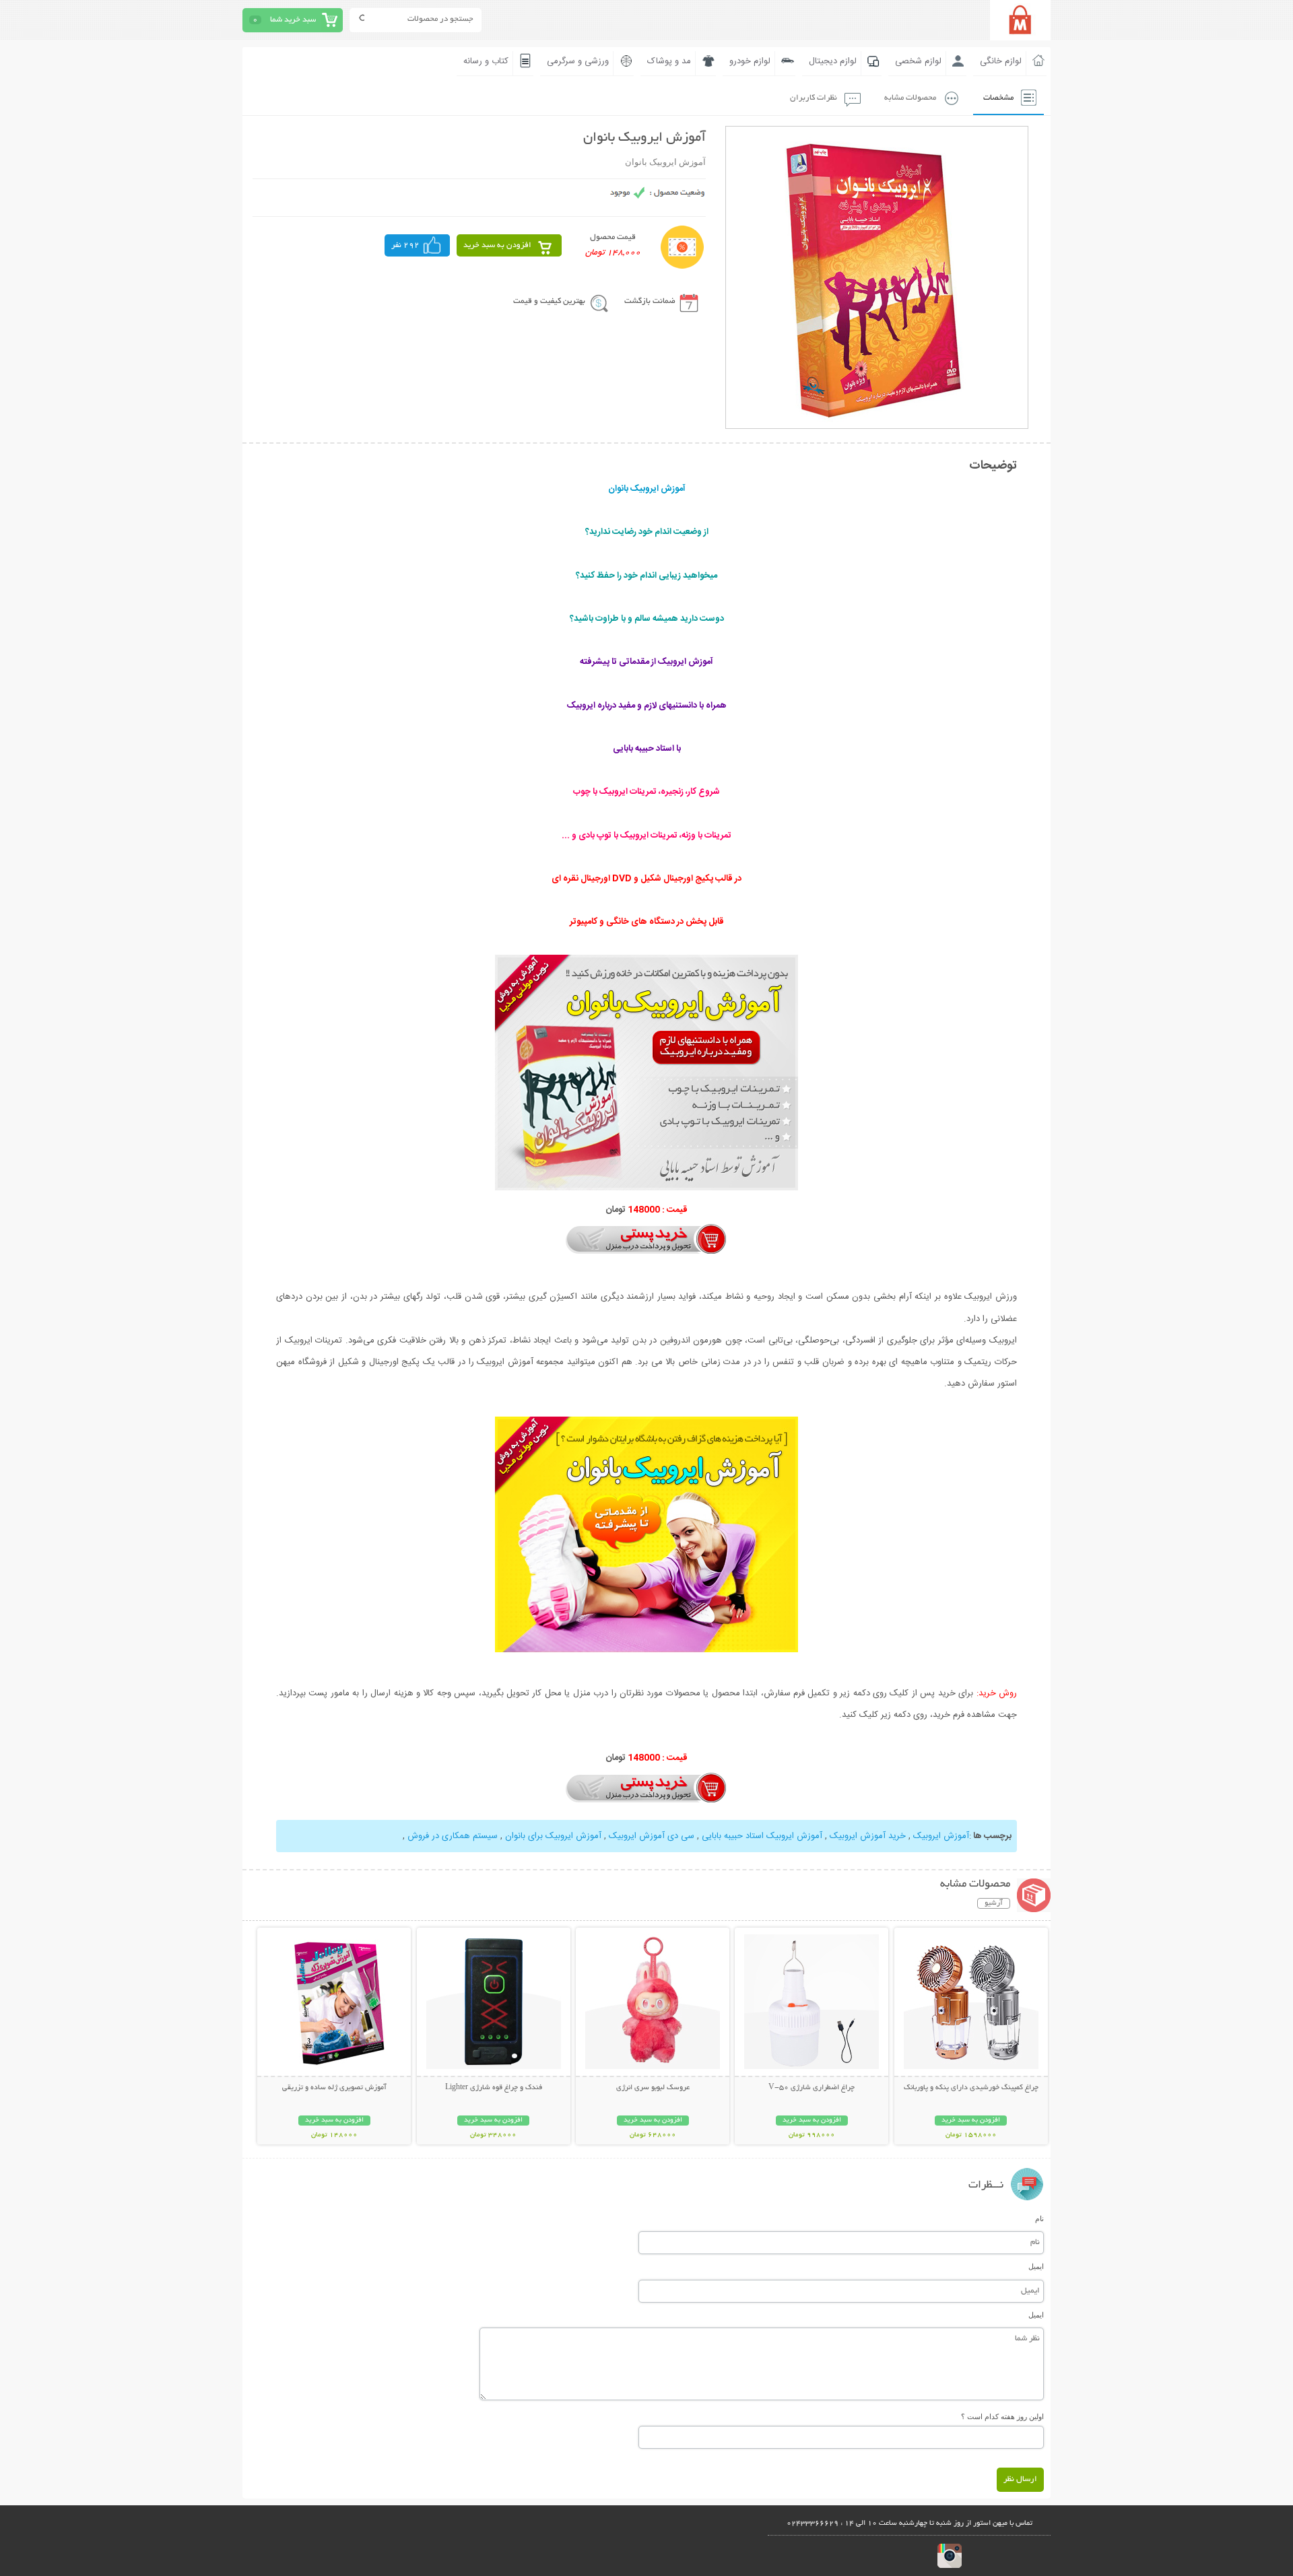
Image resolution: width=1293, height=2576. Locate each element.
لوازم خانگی (1001, 61)
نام (1039, 2218)
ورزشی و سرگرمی (578, 61)
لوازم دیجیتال (833, 61)
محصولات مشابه (910, 98)
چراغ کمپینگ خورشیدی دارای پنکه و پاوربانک (971, 2088)
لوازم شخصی (918, 61)
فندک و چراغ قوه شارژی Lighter (494, 2088)
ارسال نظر (1020, 2479)
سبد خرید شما (293, 20)
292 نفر (405, 245)
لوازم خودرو (750, 61)
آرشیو (994, 1903)
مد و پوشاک (669, 61)
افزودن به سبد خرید (497, 245)
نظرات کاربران (814, 98)
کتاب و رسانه (486, 61)
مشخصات (998, 98)
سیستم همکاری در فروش (453, 1836)
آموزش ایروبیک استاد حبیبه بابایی (762, 1836)
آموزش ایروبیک (941, 1836)
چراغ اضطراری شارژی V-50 (811, 2088)
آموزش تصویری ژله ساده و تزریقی (334, 2088)
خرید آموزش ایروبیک (868, 1836)
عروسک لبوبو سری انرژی (653, 2088)
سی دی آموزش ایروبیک (652, 1836)
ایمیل (1036, 2266)
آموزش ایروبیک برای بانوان (553, 1836)
